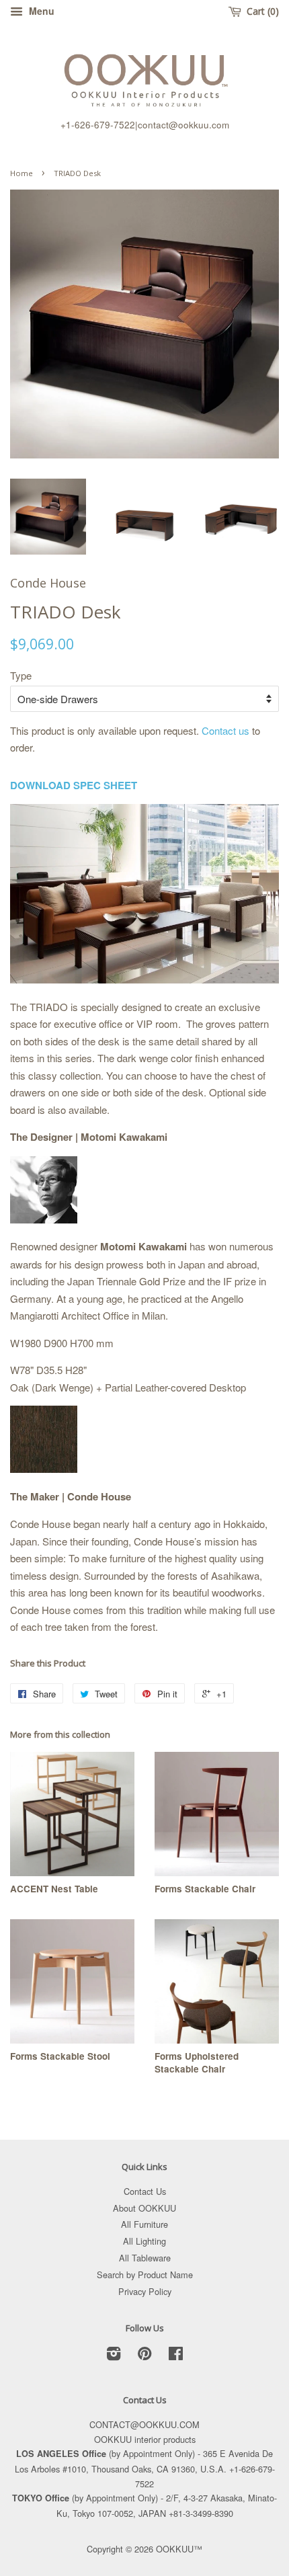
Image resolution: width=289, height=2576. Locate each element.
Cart (260, 11)
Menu (40, 11)
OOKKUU (175, 2549)
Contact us (225, 730)
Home (22, 173)
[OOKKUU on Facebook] (176, 2356)
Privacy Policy (145, 2291)
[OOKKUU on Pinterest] (144, 2356)
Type (21, 675)
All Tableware (145, 2258)
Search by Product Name (145, 2275)
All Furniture (144, 2224)
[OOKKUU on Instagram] (114, 2356)
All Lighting (144, 2241)
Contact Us (145, 2191)
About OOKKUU (144, 2208)
